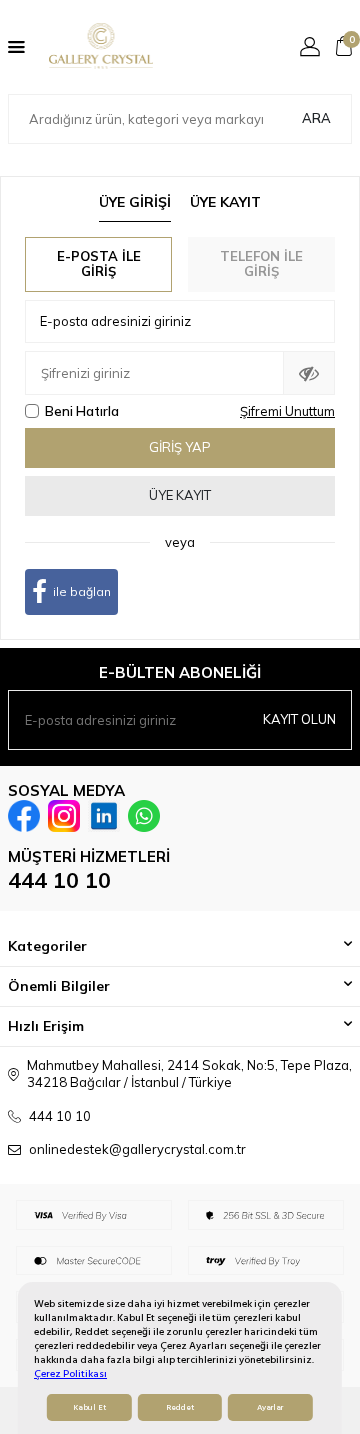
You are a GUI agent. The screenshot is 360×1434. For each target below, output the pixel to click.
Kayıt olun (299, 719)
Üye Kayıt (225, 202)
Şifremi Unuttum (287, 411)
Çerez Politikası (70, 1373)
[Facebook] (24, 816)
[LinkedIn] (104, 816)
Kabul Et (89, 1407)
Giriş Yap (180, 447)
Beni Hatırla (82, 411)
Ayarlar (270, 1407)
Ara (316, 118)
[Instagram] (64, 816)
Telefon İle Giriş (261, 264)
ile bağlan (82, 591)
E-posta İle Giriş (99, 264)
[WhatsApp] (144, 816)
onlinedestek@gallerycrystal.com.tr (137, 1149)
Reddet (180, 1407)
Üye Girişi (135, 202)
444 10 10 (59, 880)
